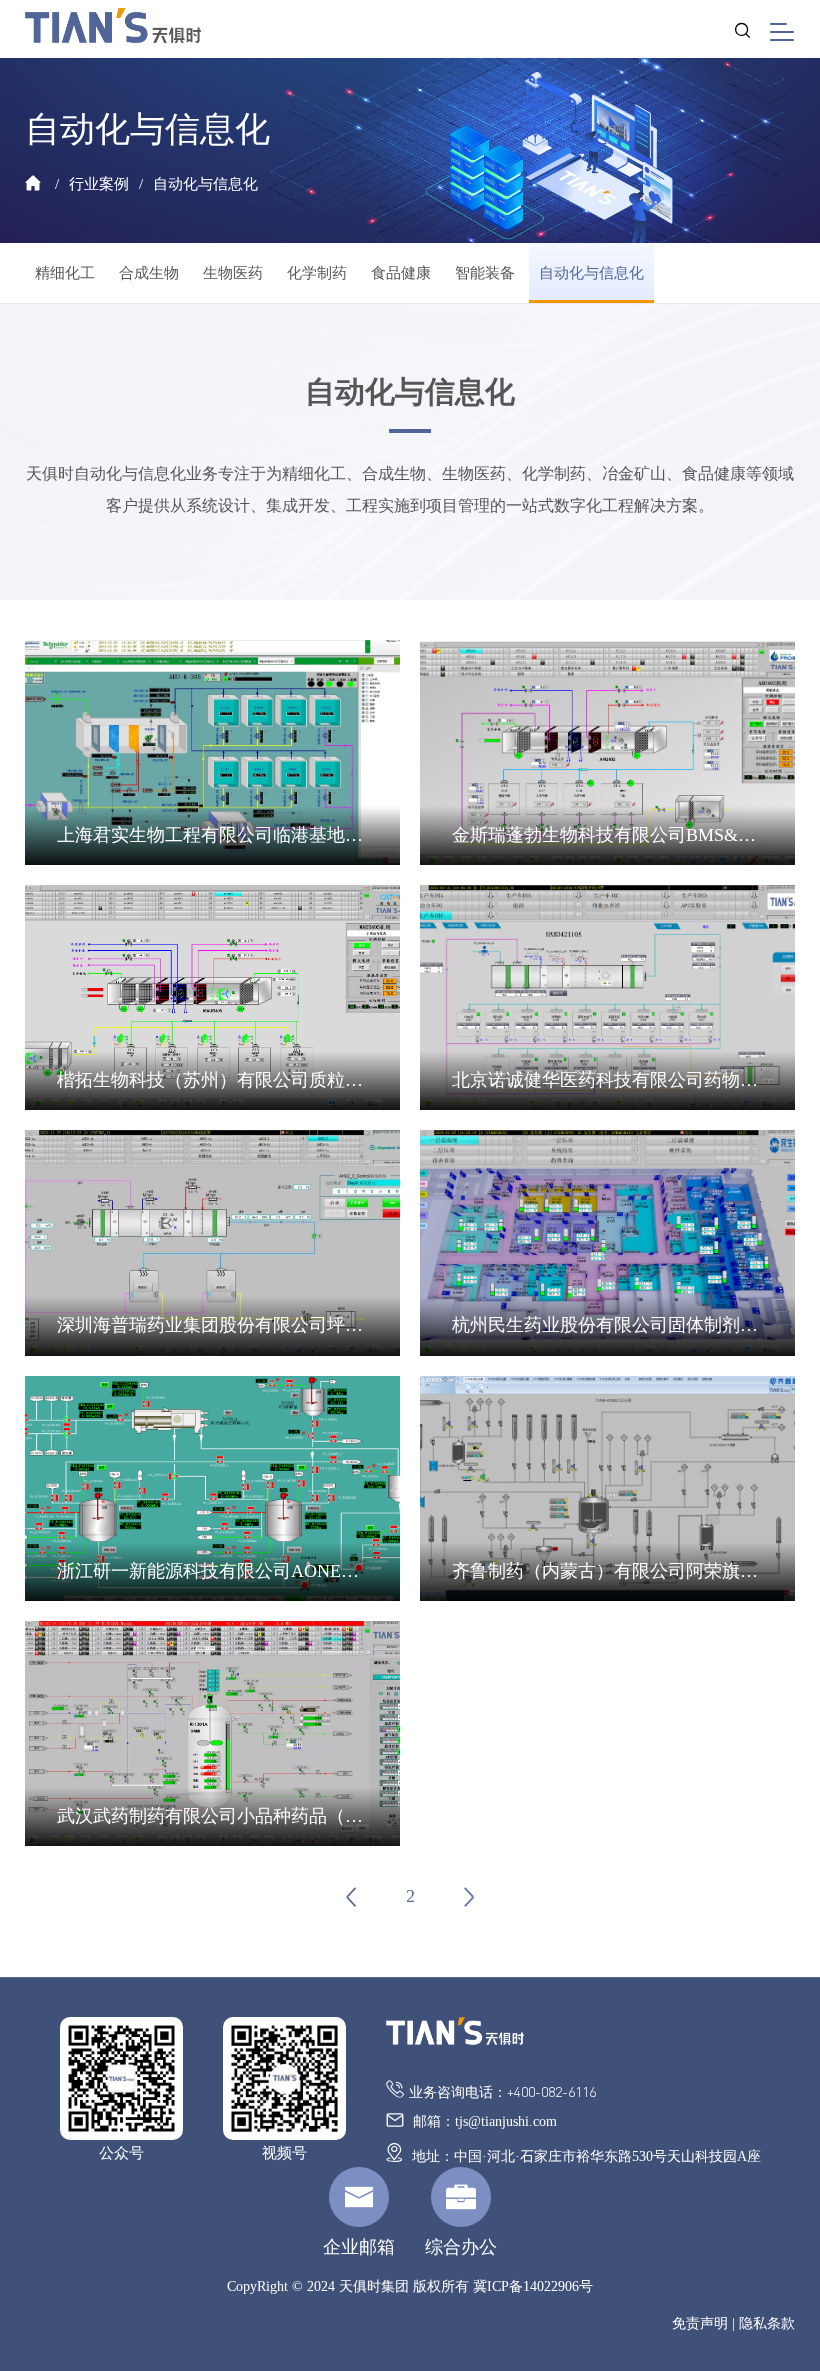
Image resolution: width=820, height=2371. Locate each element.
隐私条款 (767, 2323)
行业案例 (99, 184)
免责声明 (700, 2323)
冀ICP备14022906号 (533, 2286)
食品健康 (401, 273)
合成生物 (149, 273)
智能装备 (485, 273)
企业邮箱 (359, 2247)
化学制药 (317, 273)
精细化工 (65, 273)
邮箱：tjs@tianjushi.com (483, 2121)
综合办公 (461, 2247)
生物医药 (233, 273)
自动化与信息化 (205, 184)
